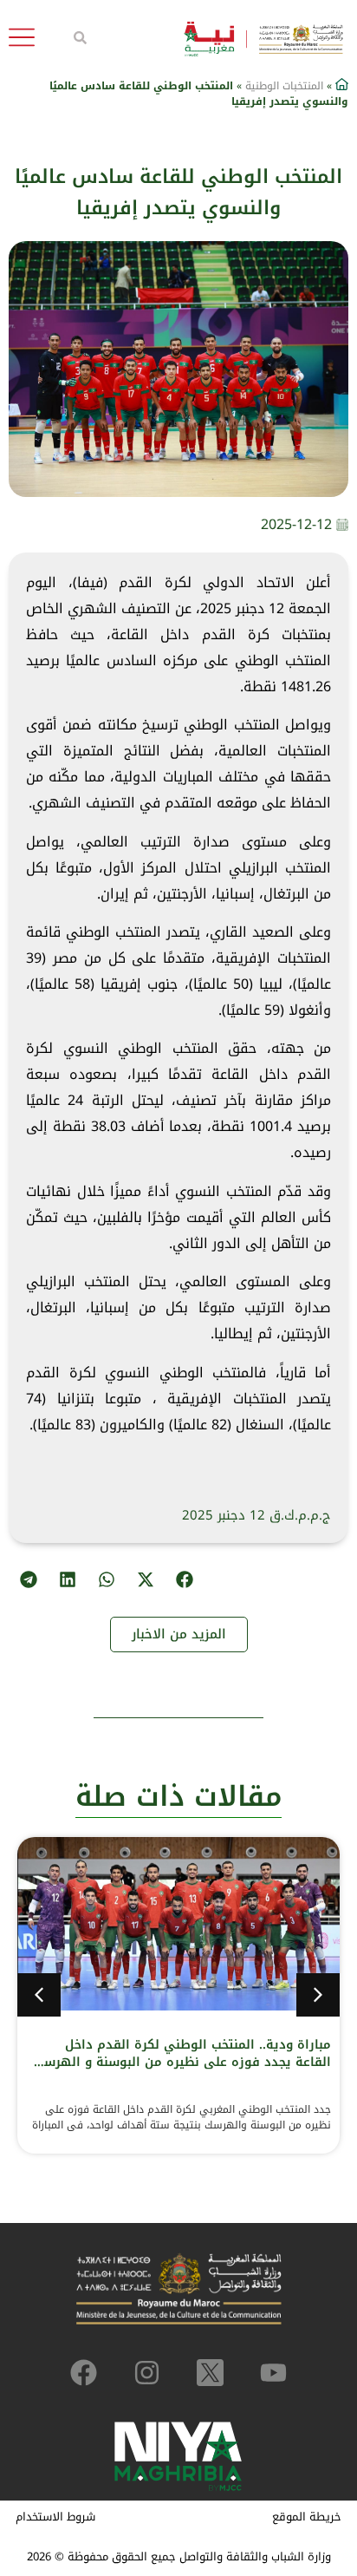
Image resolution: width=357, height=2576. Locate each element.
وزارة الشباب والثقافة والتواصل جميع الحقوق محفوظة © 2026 (179, 2556)
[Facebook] (84, 2373)
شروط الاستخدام (55, 2517)
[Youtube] (273, 2373)
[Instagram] (147, 2373)
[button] (184, 1580)
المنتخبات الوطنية (284, 86)
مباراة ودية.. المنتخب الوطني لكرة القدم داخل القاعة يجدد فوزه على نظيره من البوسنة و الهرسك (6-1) (182, 2062)
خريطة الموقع (307, 2517)
